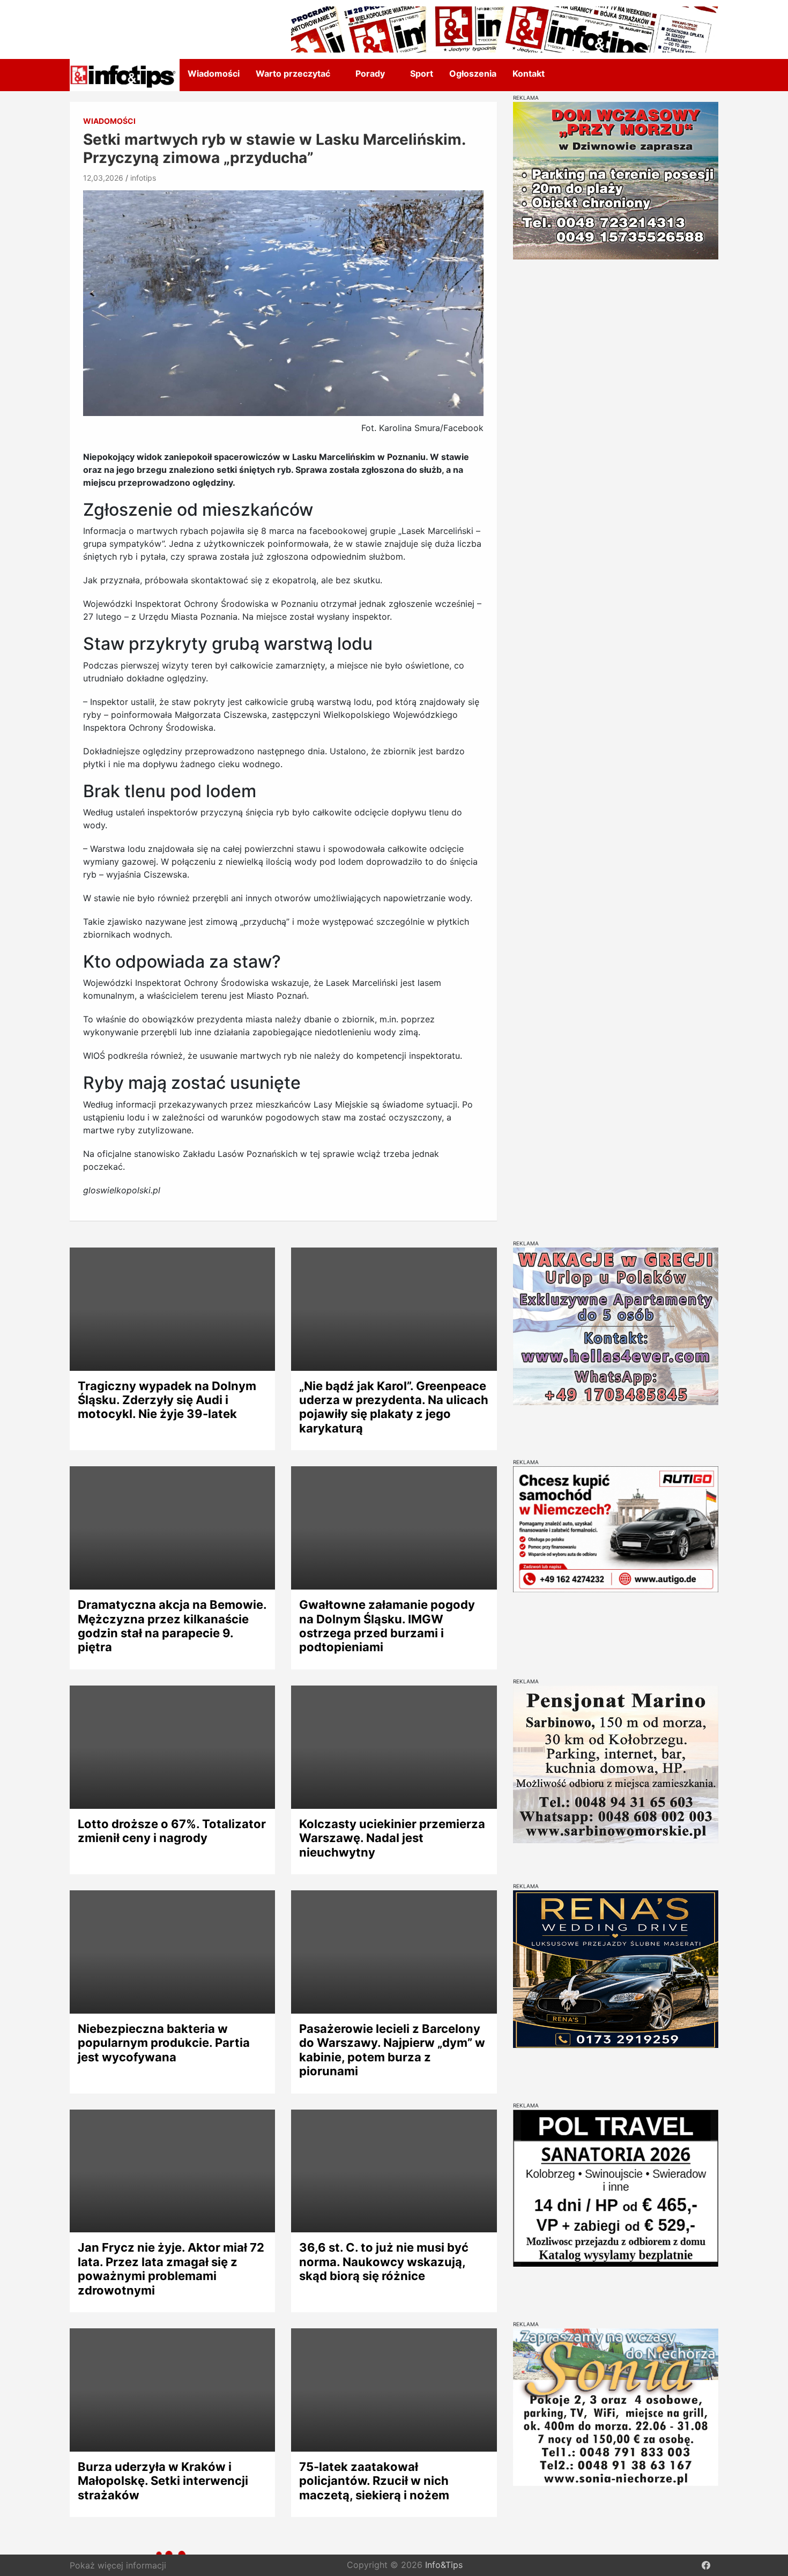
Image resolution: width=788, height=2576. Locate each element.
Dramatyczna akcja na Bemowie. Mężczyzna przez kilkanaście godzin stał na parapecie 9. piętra (172, 1626)
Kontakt (529, 73)
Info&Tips (444, 2565)
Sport (422, 73)
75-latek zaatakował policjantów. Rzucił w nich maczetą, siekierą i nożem (374, 2481)
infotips (143, 178)
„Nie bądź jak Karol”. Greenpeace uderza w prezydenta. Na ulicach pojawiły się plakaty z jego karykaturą (394, 1407)
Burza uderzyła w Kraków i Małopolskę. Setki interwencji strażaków (163, 2481)
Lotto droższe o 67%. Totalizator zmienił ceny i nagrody (172, 1831)
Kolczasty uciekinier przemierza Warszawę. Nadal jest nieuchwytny (392, 1838)
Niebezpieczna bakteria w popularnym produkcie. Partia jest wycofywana (164, 2043)
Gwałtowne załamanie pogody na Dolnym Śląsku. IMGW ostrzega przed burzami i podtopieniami (387, 1626)
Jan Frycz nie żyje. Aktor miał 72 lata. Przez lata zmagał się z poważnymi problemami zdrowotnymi (171, 2269)
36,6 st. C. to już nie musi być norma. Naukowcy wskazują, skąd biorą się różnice (384, 2262)
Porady (370, 73)
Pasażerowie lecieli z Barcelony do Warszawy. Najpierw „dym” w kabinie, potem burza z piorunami (392, 2050)
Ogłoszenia (473, 73)
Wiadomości (214, 73)
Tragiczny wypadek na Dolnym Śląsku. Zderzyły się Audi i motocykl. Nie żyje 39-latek (167, 1400)
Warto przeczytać (293, 73)
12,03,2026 (103, 178)
